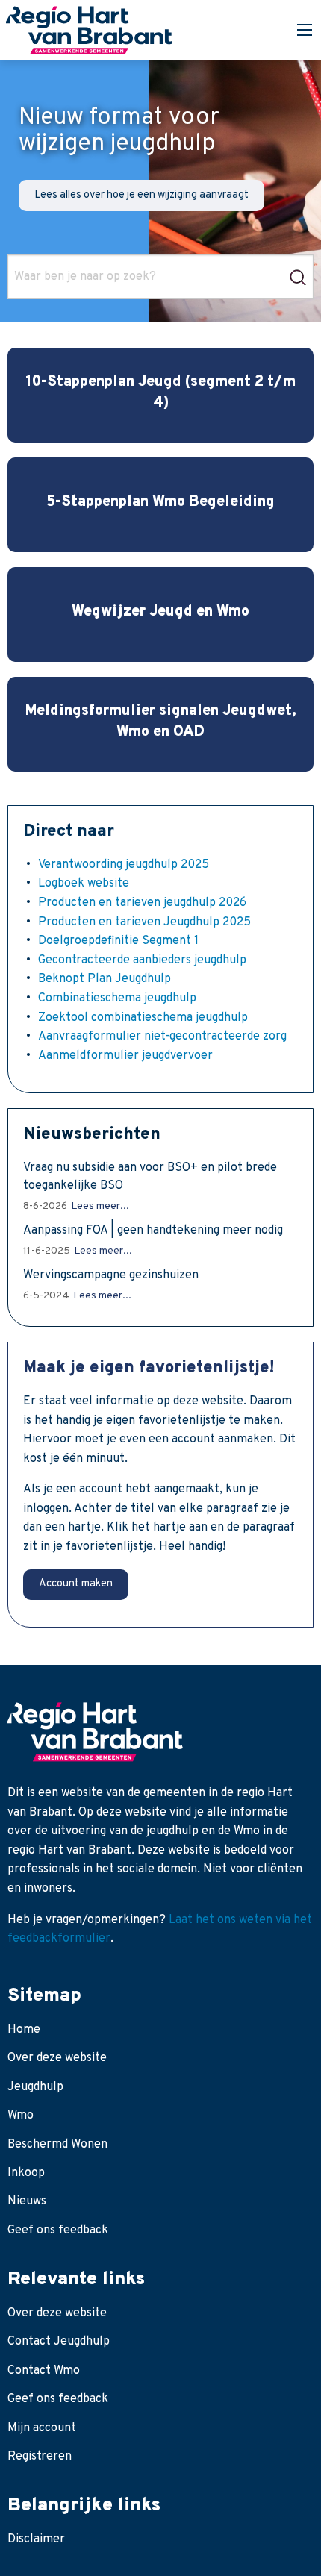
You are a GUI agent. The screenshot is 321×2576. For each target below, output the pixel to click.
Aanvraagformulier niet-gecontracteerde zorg (162, 1037)
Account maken (76, 1584)
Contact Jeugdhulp (59, 2342)
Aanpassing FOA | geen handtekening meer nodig (153, 1231)
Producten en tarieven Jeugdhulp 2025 (144, 922)
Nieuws (27, 2201)
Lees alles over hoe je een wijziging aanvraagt (141, 195)
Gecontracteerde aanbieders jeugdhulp (142, 960)
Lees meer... (100, 1206)
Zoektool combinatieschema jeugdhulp (143, 1018)
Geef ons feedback (58, 2230)
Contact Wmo (44, 2371)
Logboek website (84, 884)
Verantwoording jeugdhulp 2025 (124, 865)
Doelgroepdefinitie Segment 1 (118, 941)
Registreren (40, 2457)
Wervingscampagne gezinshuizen (111, 1275)
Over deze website (57, 2058)
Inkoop (26, 2173)
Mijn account (42, 2428)
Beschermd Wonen (57, 2145)
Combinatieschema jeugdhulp (117, 998)
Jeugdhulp (35, 2087)
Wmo (21, 2116)
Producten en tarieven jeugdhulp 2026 (142, 903)
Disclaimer (36, 2539)
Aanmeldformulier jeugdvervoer (125, 1056)
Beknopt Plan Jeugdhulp (105, 979)
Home (24, 2030)
